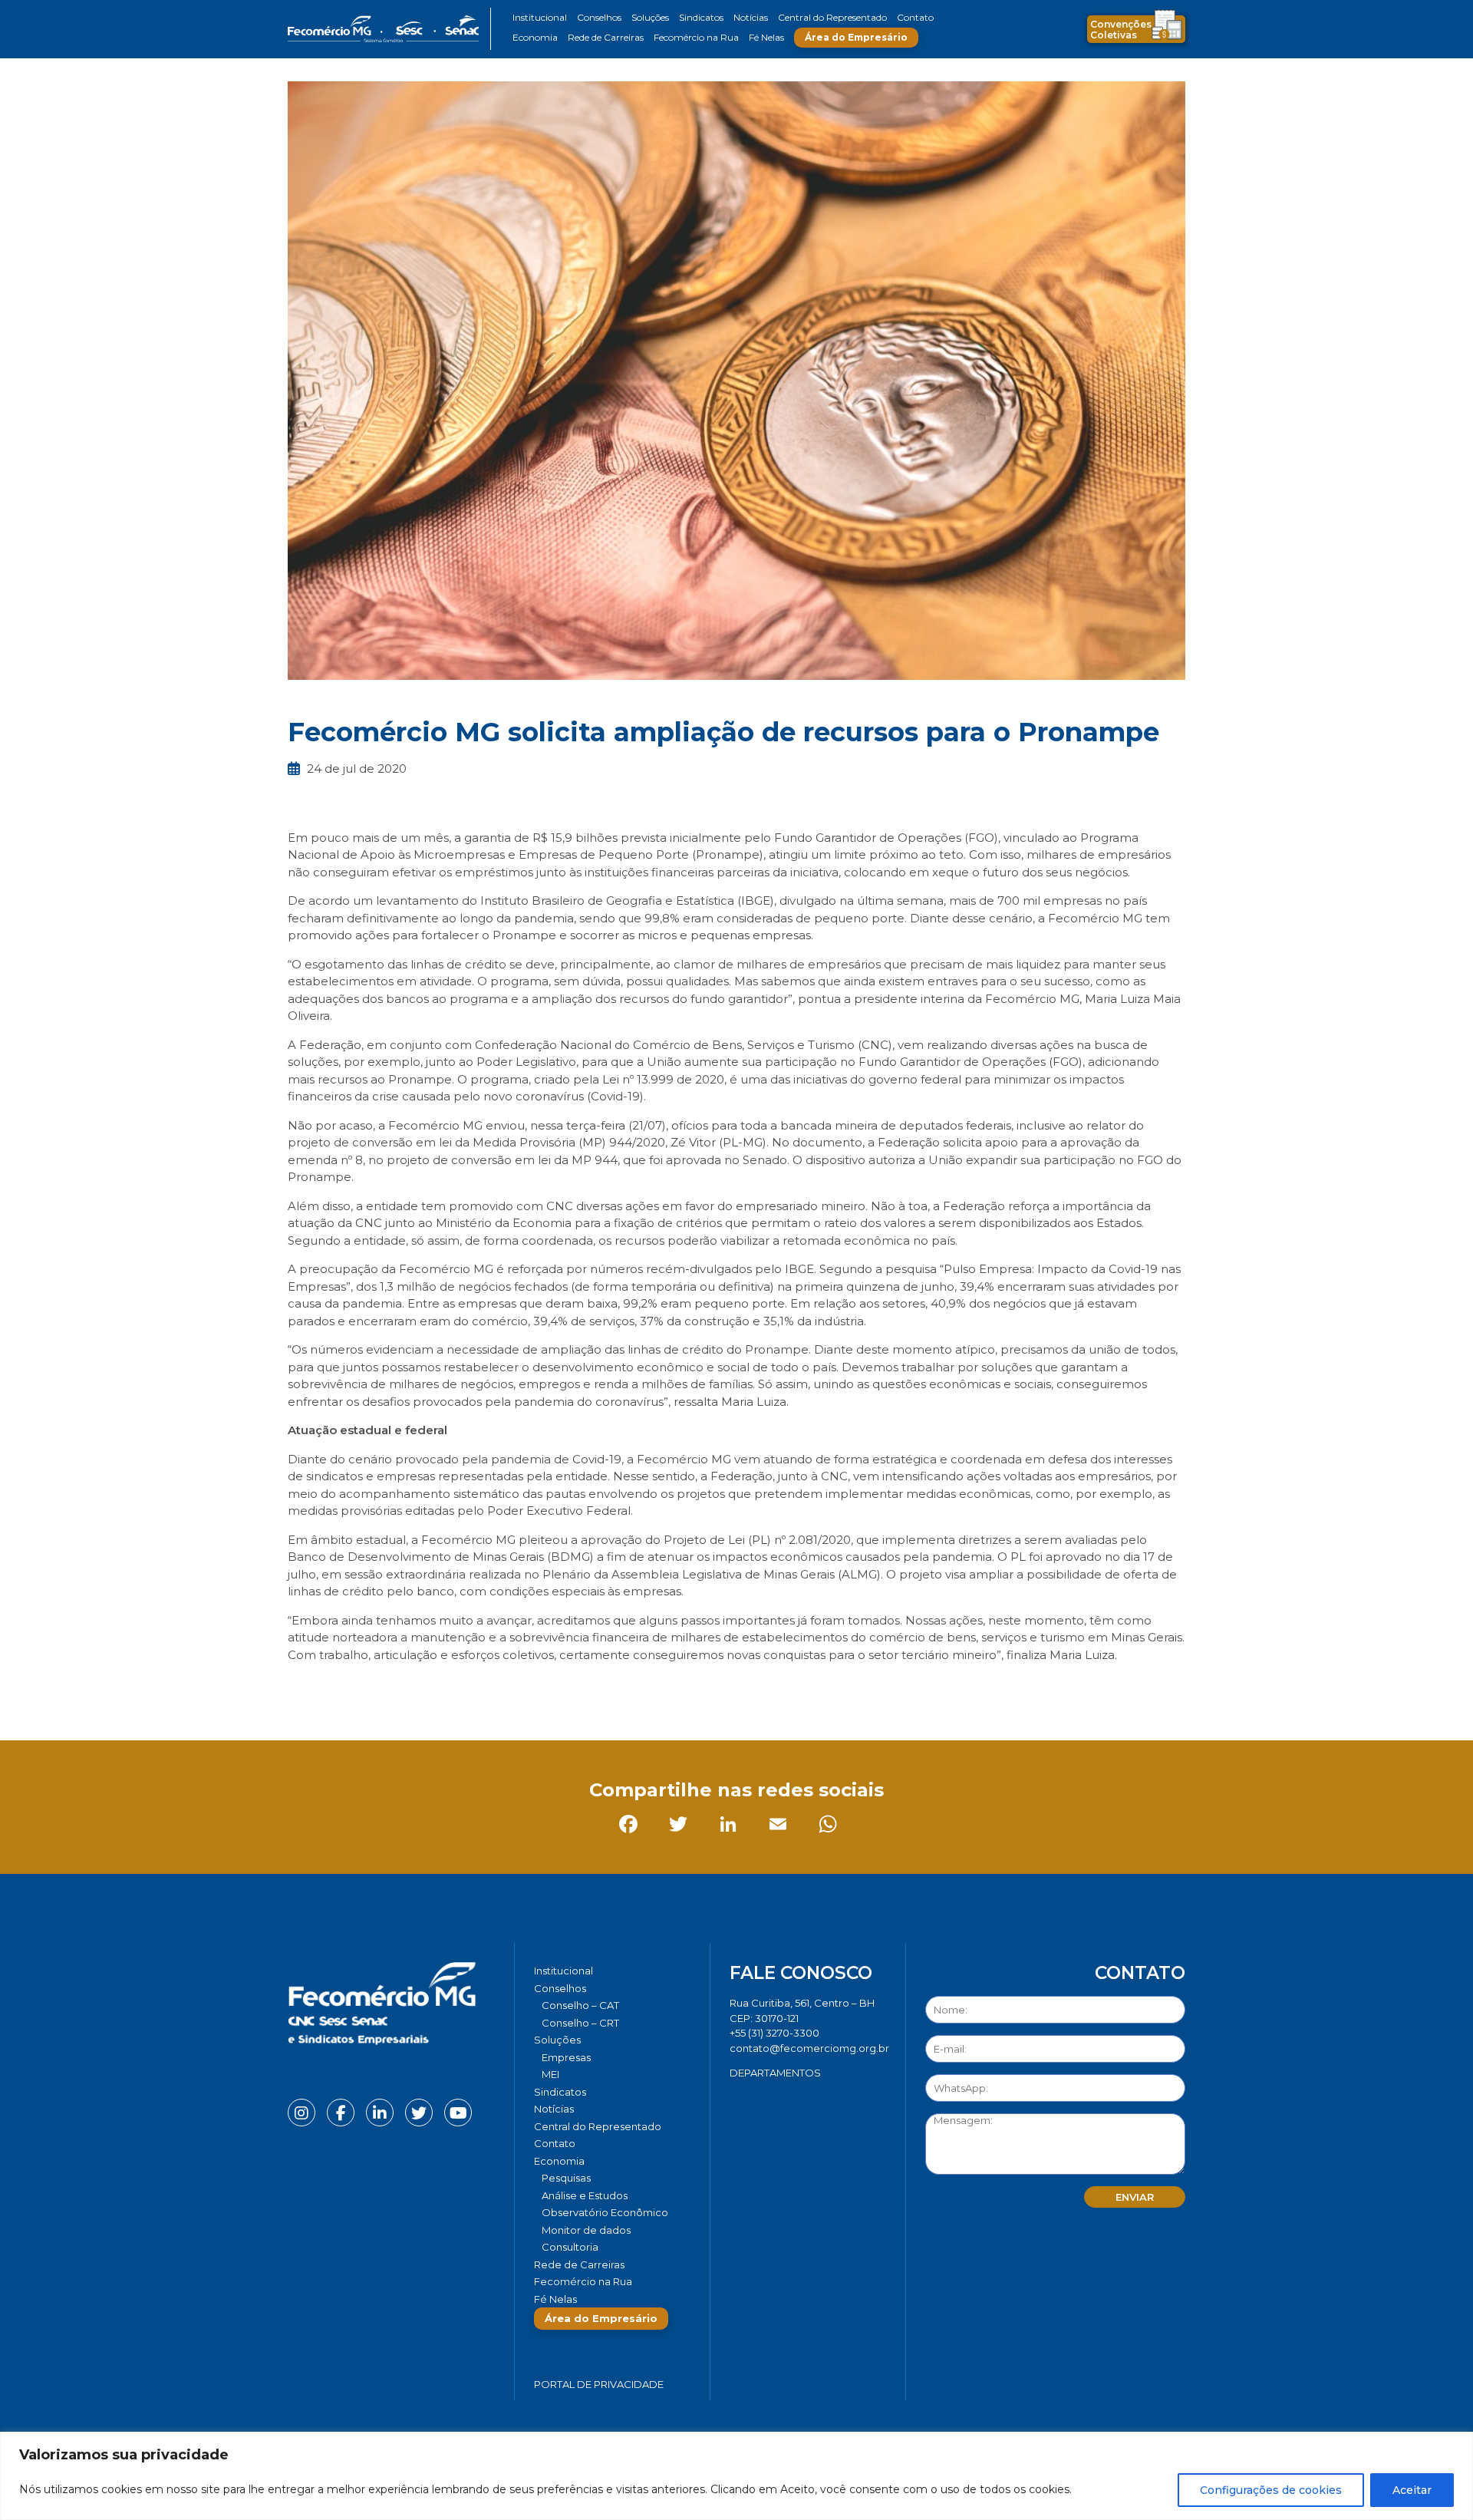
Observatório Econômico (605, 2212)
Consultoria (570, 2247)
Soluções (650, 17)
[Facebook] (303, 1689)
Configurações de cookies (1271, 2490)
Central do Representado (832, 17)
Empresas (566, 2057)
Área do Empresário (856, 37)
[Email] (452, 1689)
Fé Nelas (766, 37)
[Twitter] (353, 1689)
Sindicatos (701, 17)
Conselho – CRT (580, 2023)
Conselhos (599, 17)
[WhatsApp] (502, 1689)
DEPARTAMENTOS (775, 2073)
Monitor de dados (586, 2230)
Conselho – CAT (580, 2005)
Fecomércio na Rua (696, 37)
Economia (535, 37)
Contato (915, 17)
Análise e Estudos (585, 2195)
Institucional (540, 17)
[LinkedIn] (402, 1689)
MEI (550, 2074)
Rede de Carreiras (606, 37)
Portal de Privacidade (599, 2384)
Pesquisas (566, 2178)
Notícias (751, 17)
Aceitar (1412, 2490)
